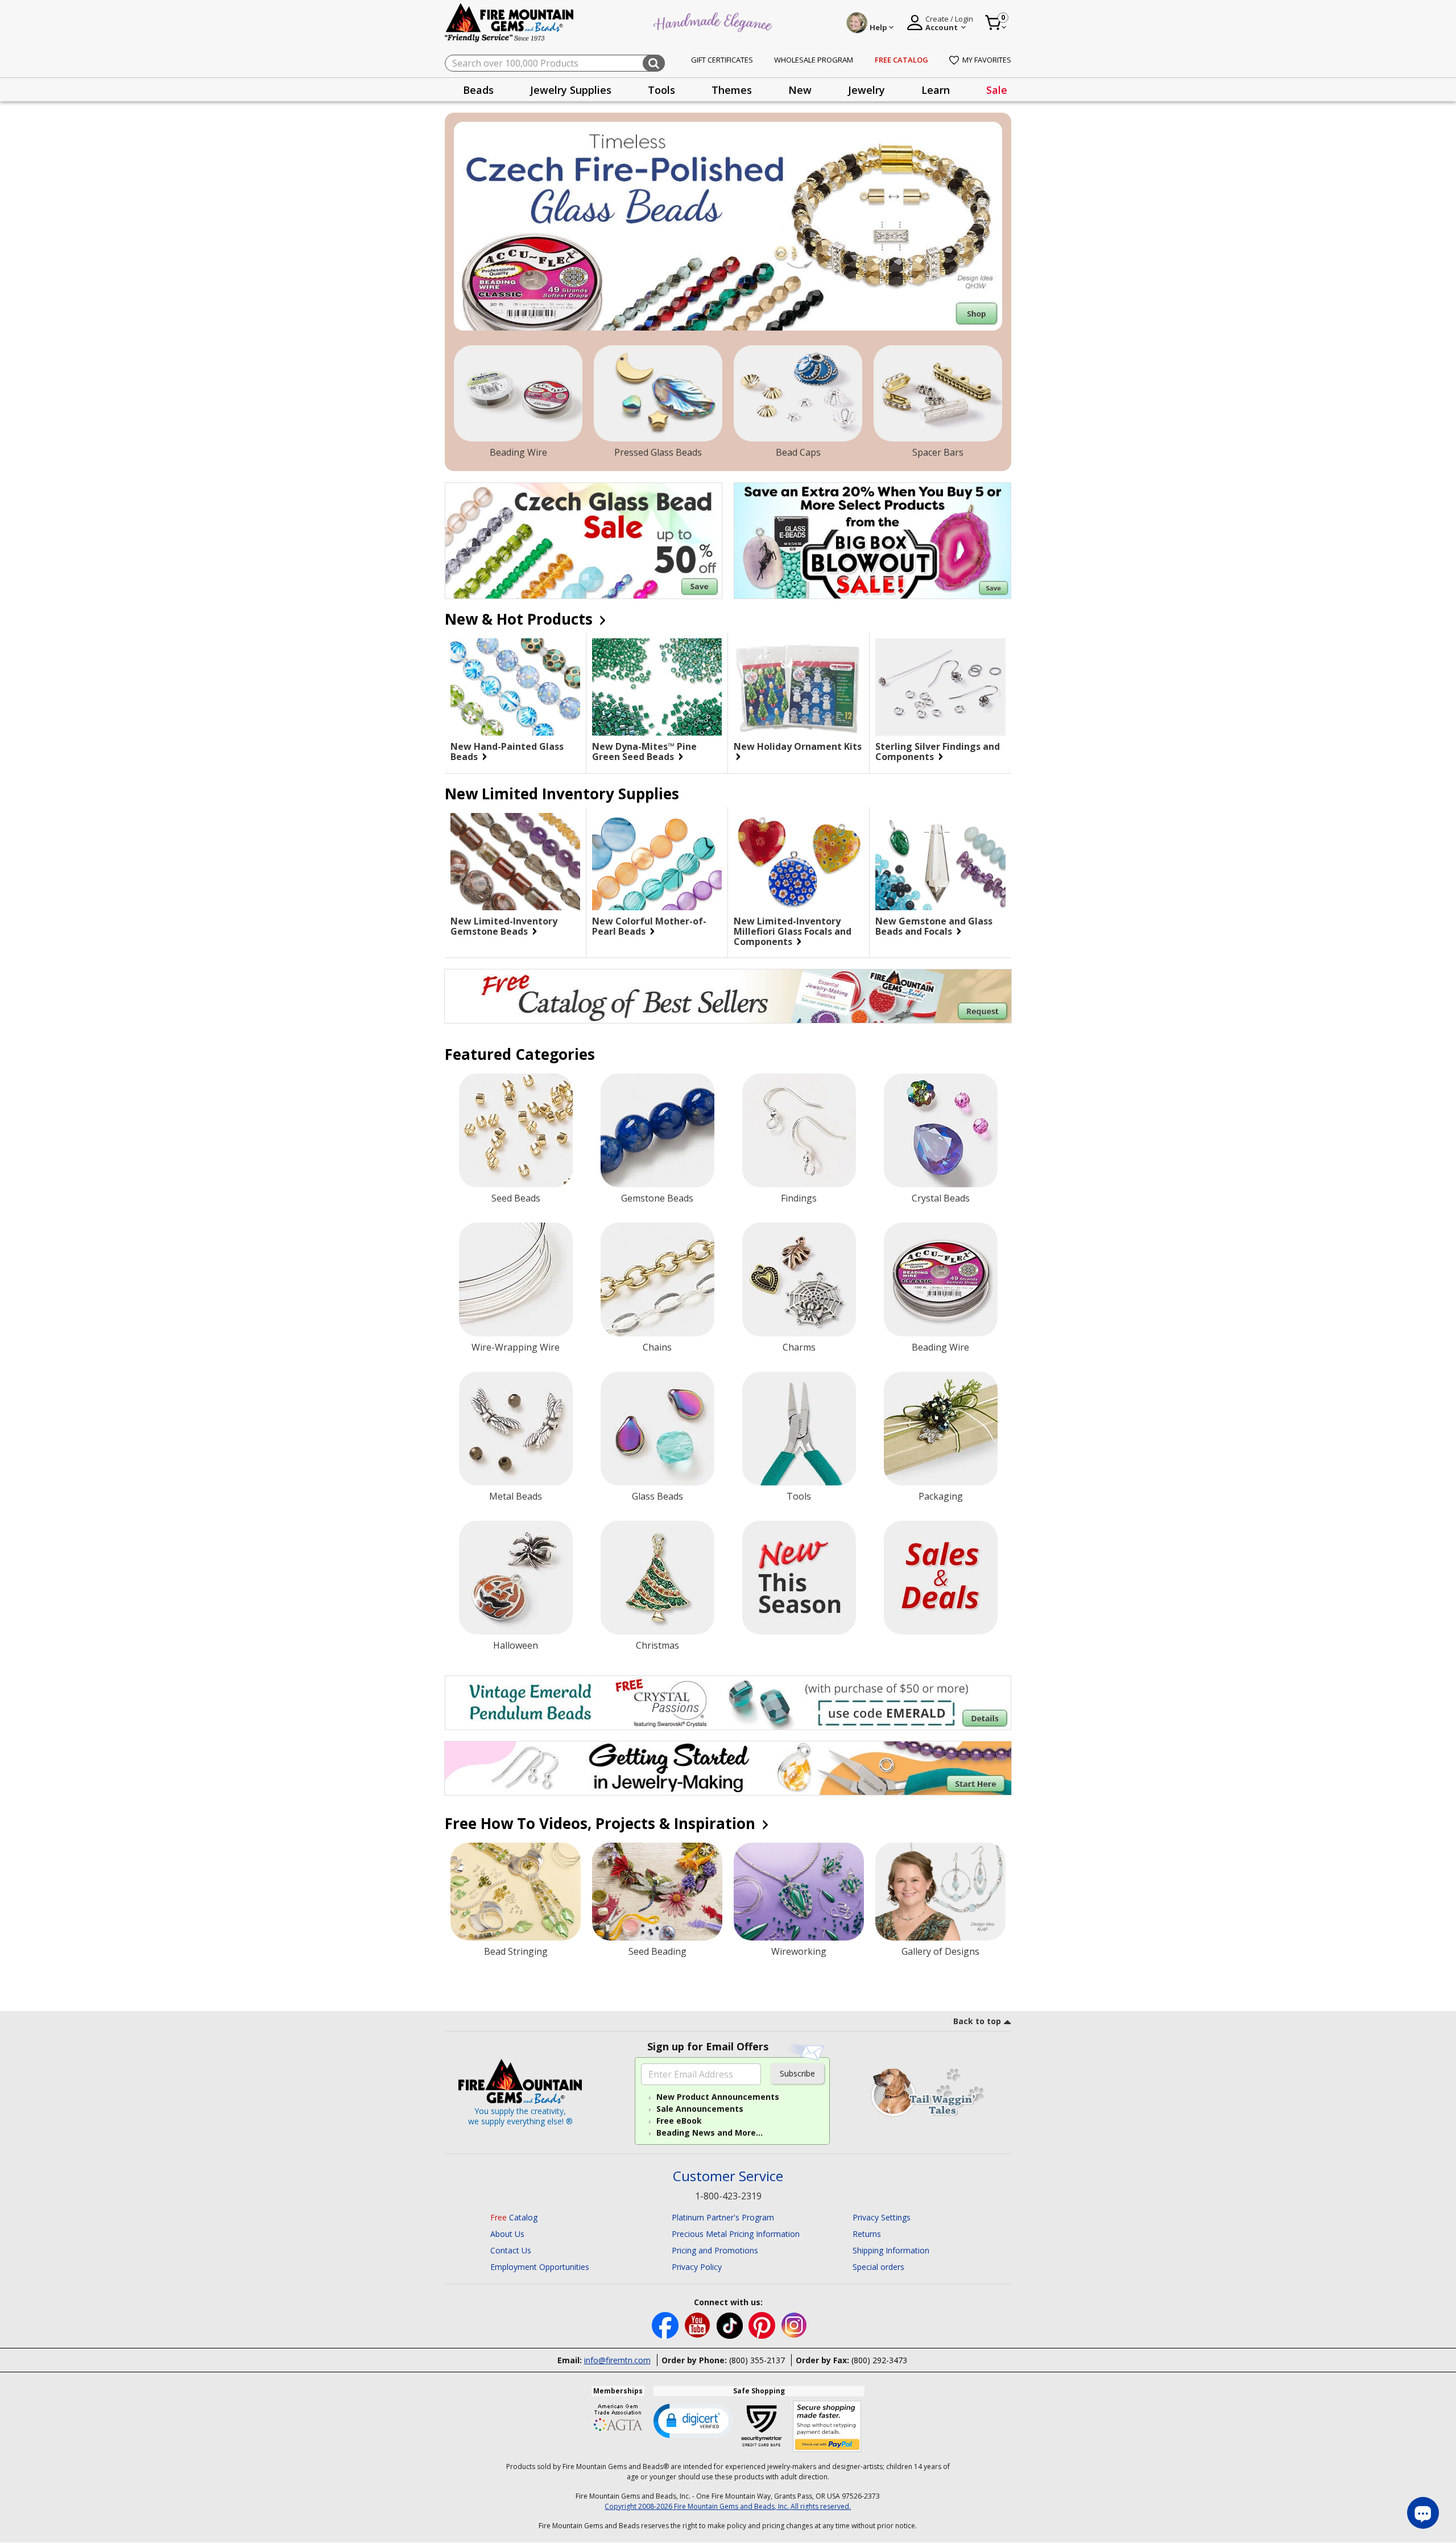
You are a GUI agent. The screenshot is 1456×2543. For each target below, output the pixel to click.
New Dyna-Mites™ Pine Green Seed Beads (644, 752)
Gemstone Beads (657, 1198)
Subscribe (797, 2073)
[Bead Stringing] (516, 1892)
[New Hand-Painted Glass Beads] (515, 687)
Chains (657, 1347)
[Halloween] (516, 1578)
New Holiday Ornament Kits (798, 747)
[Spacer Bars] (938, 394)
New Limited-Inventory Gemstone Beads (504, 926)
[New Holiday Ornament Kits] (799, 687)
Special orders (878, 2267)
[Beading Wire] (518, 394)
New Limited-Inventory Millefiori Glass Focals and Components (793, 931)
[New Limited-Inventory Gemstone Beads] (515, 862)
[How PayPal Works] (827, 2427)
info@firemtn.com (617, 2360)
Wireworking (799, 1951)
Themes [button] (732, 90)
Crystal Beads (941, 1198)
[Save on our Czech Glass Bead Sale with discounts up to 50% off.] (584, 541)
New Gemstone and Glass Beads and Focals (934, 926)
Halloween (516, 1645)
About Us (507, 2234)
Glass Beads (657, 1496)
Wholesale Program (814, 60)
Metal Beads (516, 1496)
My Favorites (987, 60)
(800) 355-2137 (757, 2360)
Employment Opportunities (540, 2267)
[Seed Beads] (516, 1130)
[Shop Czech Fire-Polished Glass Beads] (728, 226)
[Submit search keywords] (654, 63)
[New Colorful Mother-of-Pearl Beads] (657, 862)
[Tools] (799, 1429)
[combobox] (555, 63)
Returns (867, 2234)
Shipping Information (891, 2250)
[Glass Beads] (657, 1429)
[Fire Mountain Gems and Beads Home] (510, 22)
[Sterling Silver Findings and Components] (940, 687)
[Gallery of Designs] (940, 1892)
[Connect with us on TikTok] (731, 2324)
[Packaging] (941, 1429)
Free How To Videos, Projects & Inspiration (602, 1823)
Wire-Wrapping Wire (516, 1347)
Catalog (514, 2217)
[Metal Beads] (516, 1429)
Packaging (941, 1496)
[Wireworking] (799, 1892)
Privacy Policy (697, 2267)
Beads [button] (478, 90)
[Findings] (799, 1130)
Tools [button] (661, 90)
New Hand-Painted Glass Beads (507, 752)
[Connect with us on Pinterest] (763, 2324)
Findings (799, 1198)
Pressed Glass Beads (658, 452)
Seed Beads (516, 1198)
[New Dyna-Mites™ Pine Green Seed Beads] (657, 687)
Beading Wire (518, 452)
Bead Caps (798, 452)
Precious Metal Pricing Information (736, 2234)
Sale (997, 90)
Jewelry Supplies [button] (571, 90)
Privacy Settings (882, 2217)
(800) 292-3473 (879, 2360)
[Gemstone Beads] (657, 1130)
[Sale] (941, 1578)
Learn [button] (936, 90)
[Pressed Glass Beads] (658, 394)
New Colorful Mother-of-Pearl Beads (649, 926)
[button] (693, 2420)
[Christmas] (657, 1578)
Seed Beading (657, 1951)
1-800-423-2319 (728, 2196)
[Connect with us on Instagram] (794, 2324)
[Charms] (799, 1279)
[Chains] (657, 1279)
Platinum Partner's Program (723, 2217)
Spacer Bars (938, 452)
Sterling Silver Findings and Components (938, 752)
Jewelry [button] (866, 90)
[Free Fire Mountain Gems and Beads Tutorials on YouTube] (699, 2324)
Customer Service (728, 2176)
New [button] (800, 90)
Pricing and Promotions (715, 2250)
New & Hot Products (521, 619)
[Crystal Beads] (941, 1130)
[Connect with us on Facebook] (666, 2324)
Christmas (657, 1645)
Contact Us (511, 2250)
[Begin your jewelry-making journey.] (728, 1768)
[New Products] (799, 1578)
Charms (799, 1347)
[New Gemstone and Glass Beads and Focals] (940, 862)
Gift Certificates (722, 60)
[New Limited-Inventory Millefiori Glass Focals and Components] (799, 862)
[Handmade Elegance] (714, 21)
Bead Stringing (516, 1951)
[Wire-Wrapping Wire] (516, 1279)
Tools (799, 1496)
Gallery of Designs (940, 1951)
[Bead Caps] (798, 394)
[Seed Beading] (657, 1892)
